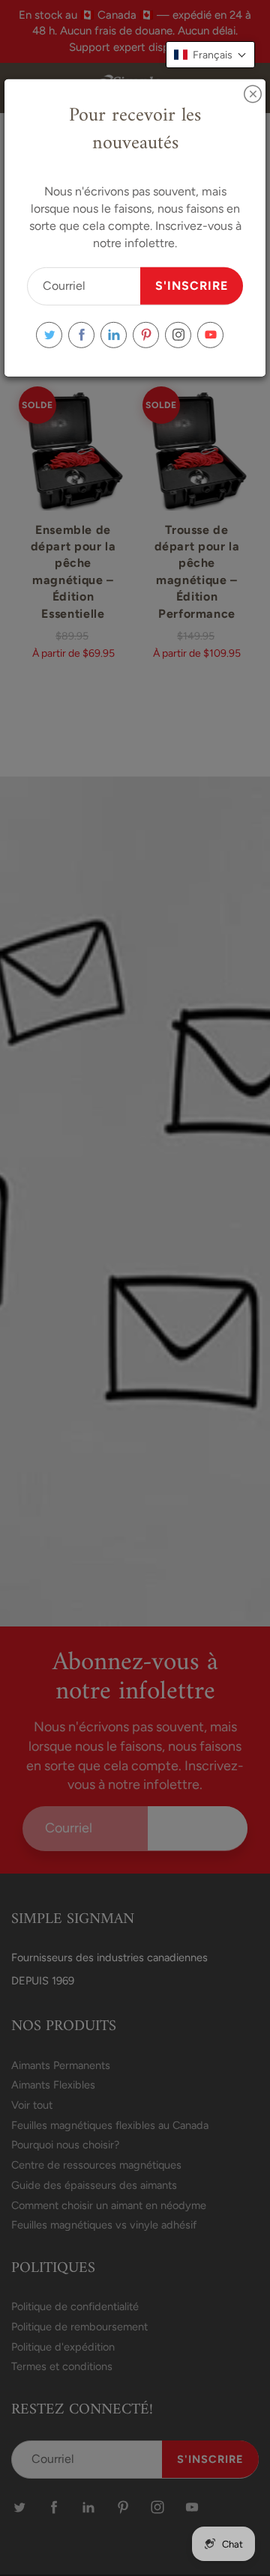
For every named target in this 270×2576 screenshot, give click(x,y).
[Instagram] (178, 334)
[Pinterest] (146, 334)
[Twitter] (49, 334)
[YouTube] (210, 334)
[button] (210, 55)
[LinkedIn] (114, 334)
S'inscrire (192, 285)
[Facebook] (81, 334)
